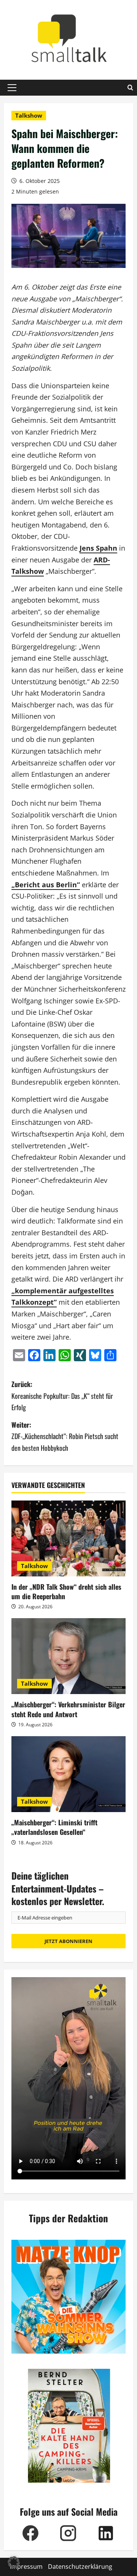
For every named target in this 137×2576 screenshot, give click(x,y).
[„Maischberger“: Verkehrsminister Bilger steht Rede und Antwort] (68, 1656)
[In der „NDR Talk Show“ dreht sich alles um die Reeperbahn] (68, 1538)
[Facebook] (30, 2533)
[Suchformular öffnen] (130, 88)
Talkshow (29, 115)
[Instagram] (68, 2533)
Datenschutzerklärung (80, 2567)
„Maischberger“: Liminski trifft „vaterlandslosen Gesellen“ (54, 1827)
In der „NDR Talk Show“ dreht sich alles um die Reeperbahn (66, 1591)
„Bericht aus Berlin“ (46, 885)
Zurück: (62, 1396)
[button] (12, 88)
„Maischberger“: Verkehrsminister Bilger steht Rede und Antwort (68, 1709)
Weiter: (65, 1436)
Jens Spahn (98, 548)
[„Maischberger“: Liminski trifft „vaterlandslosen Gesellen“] (68, 1774)
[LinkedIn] (106, 2533)
